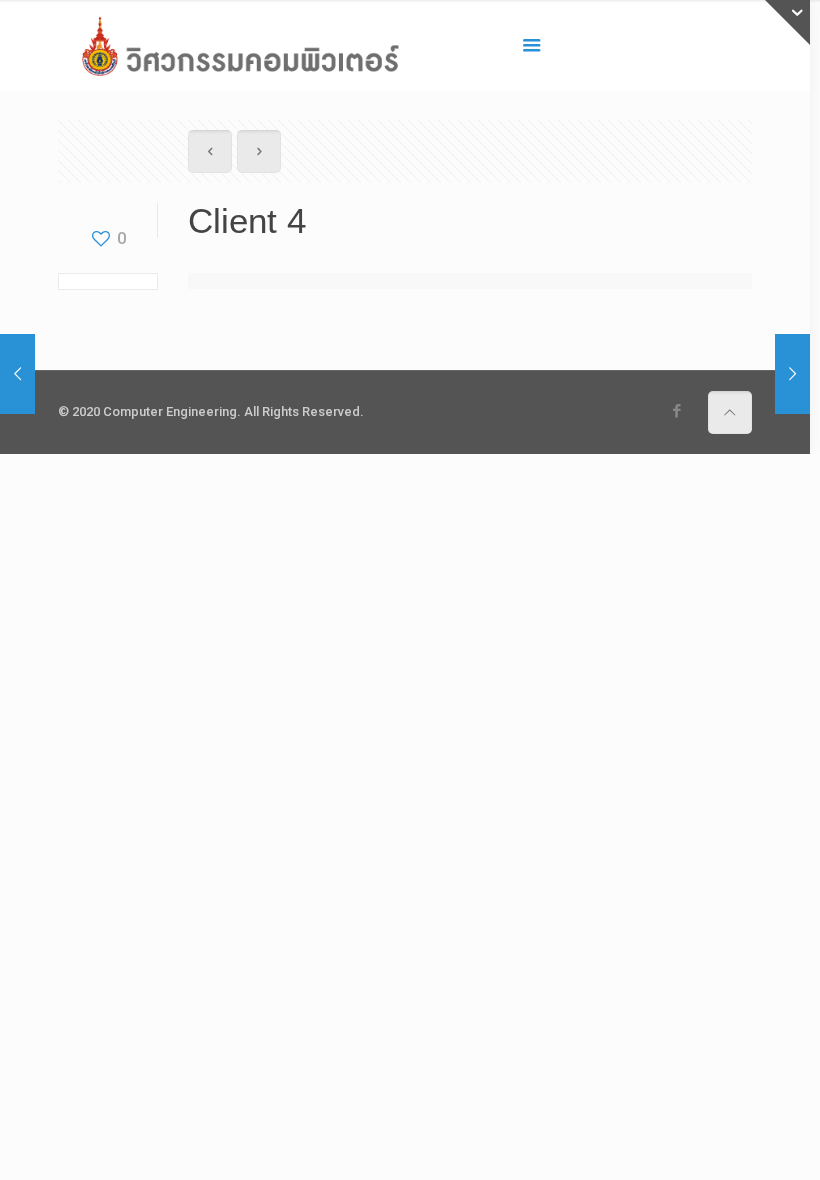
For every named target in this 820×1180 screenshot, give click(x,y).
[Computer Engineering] (240, 45)
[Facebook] (677, 411)
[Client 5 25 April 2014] (792, 374)
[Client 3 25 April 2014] (17, 374)
